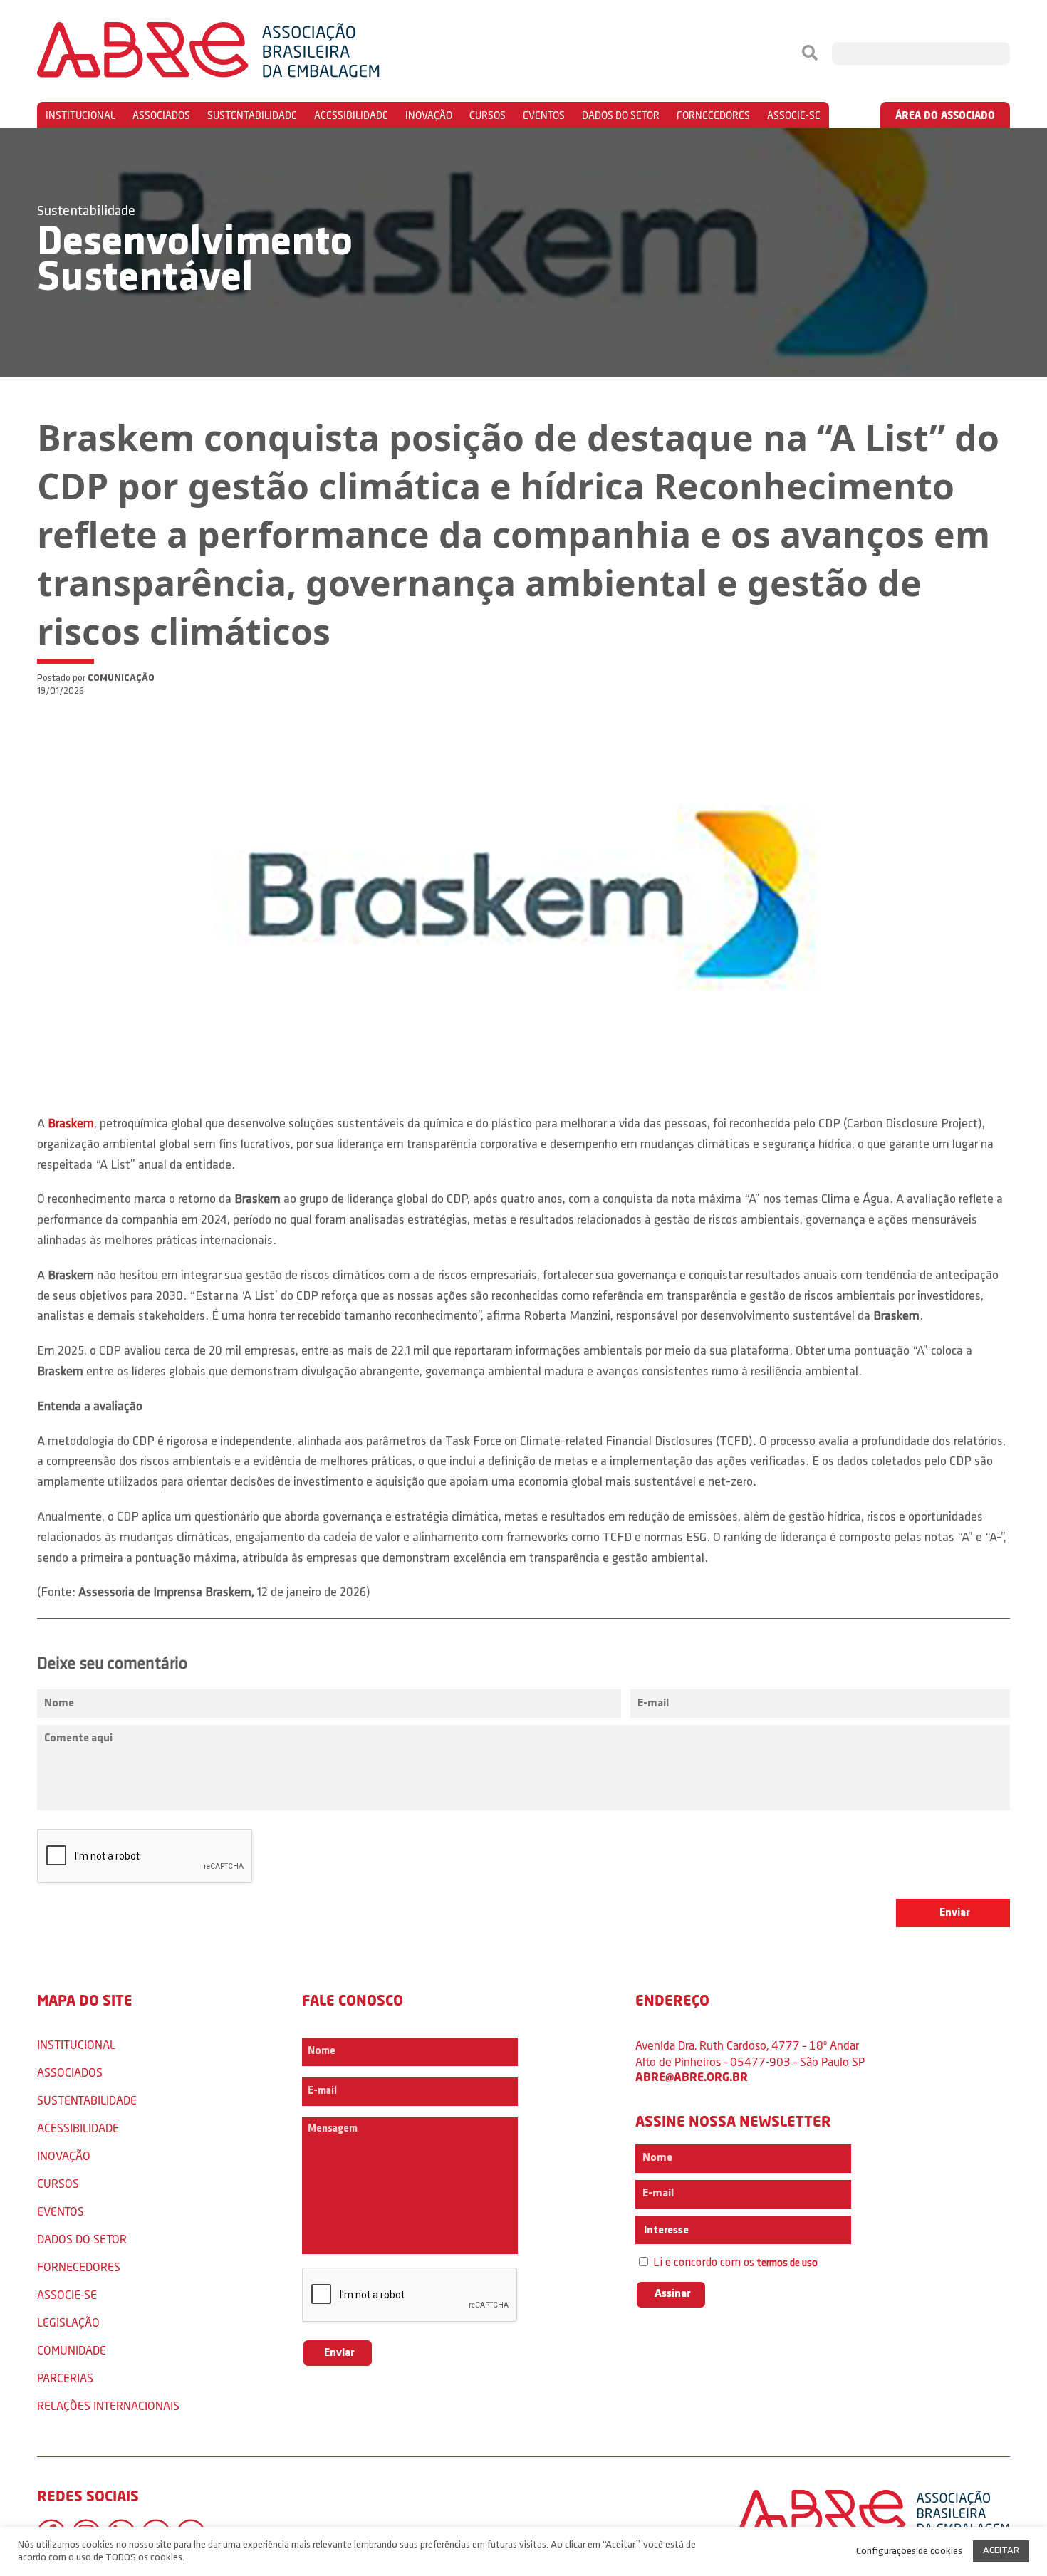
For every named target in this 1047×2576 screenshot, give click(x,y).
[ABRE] (251, 53)
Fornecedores (713, 115)
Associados (161, 115)
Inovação (429, 115)
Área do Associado (945, 115)
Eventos (544, 115)
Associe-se (794, 115)
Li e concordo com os (734, 2263)
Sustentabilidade (252, 115)
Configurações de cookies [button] (909, 2551)
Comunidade (72, 2350)
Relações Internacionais (108, 2405)
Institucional (80, 115)
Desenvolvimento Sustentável (195, 261)
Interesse (665, 2231)
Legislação (68, 2322)
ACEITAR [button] (1001, 2551)
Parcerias (65, 2378)
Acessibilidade (351, 115)
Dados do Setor (621, 115)
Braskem (71, 1125)
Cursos (488, 115)
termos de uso (787, 2264)
